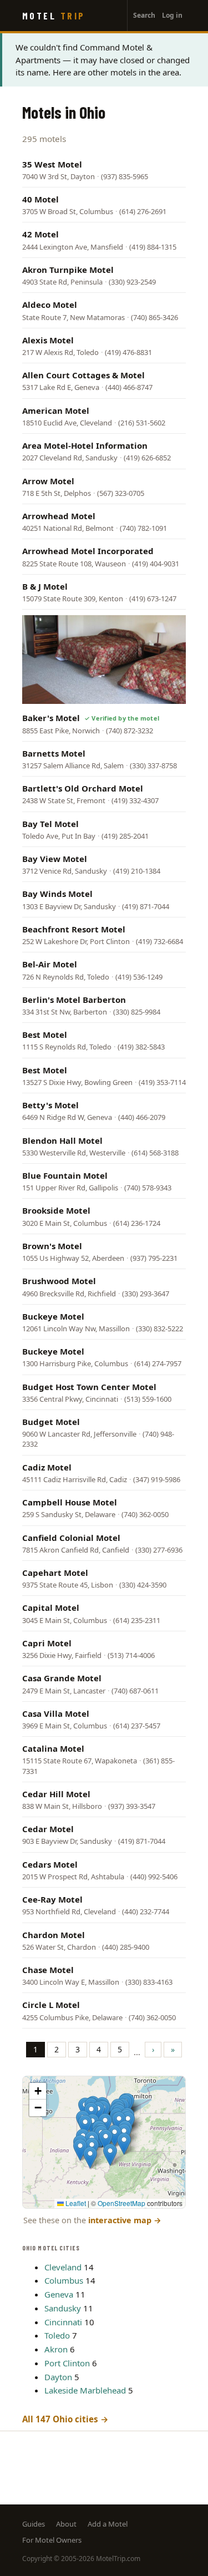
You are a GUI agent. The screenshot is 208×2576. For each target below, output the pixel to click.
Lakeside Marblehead (85, 2390)
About (66, 2524)
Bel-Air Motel (50, 964)
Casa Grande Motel (62, 1678)
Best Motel (45, 1035)
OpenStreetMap (121, 2203)
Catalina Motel (53, 1748)
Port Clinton (67, 2363)
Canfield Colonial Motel (71, 1538)
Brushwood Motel (59, 1281)
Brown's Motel (52, 1246)
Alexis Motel (48, 340)
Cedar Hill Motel (56, 1794)
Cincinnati (63, 2322)
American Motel (56, 410)
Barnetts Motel (54, 753)
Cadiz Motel (47, 1467)
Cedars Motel (50, 1864)
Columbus (64, 2280)
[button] (124, 2144)
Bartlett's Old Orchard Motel (83, 788)
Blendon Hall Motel (62, 1140)
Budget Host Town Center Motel (89, 1387)
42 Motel (40, 234)
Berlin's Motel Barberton (74, 1000)
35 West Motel (52, 164)
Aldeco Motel (50, 305)
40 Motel (40, 199)
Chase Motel (48, 1970)
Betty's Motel (50, 1105)
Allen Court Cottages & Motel (83, 375)
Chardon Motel (54, 1935)
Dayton (58, 2377)
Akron (56, 2349)
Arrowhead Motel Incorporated (88, 551)
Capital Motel (51, 1608)
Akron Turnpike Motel (68, 270)
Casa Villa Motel (56, 1713)
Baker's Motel (51, 718)
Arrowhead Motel (59, 516)
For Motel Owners (52, 2540)
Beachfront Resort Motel (74, 929)
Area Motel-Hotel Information (85, 445)
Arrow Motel (48, 481)
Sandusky (63, 2308)
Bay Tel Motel (50, 824)
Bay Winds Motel (57, 894)
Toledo (57, 2335)
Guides (34, 2524)
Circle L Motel (51, 2005)
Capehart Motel (55, 1573)
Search (144, 15)
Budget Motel (51, 1422)
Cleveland (63, 2267)
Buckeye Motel (53, 1316)
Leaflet (75, 2203)
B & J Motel (45, 586)
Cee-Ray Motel (52, 1899)
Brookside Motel (56, 1210)
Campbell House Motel (70, 1502)
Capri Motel (47, 1643)
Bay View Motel (55, 859)
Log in (172, 15)
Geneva (59, 2294)
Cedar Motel (48, 1829)
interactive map (125, 2220)
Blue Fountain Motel (65, 1175)
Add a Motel (108, 2524)
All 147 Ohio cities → (65, 2419)
